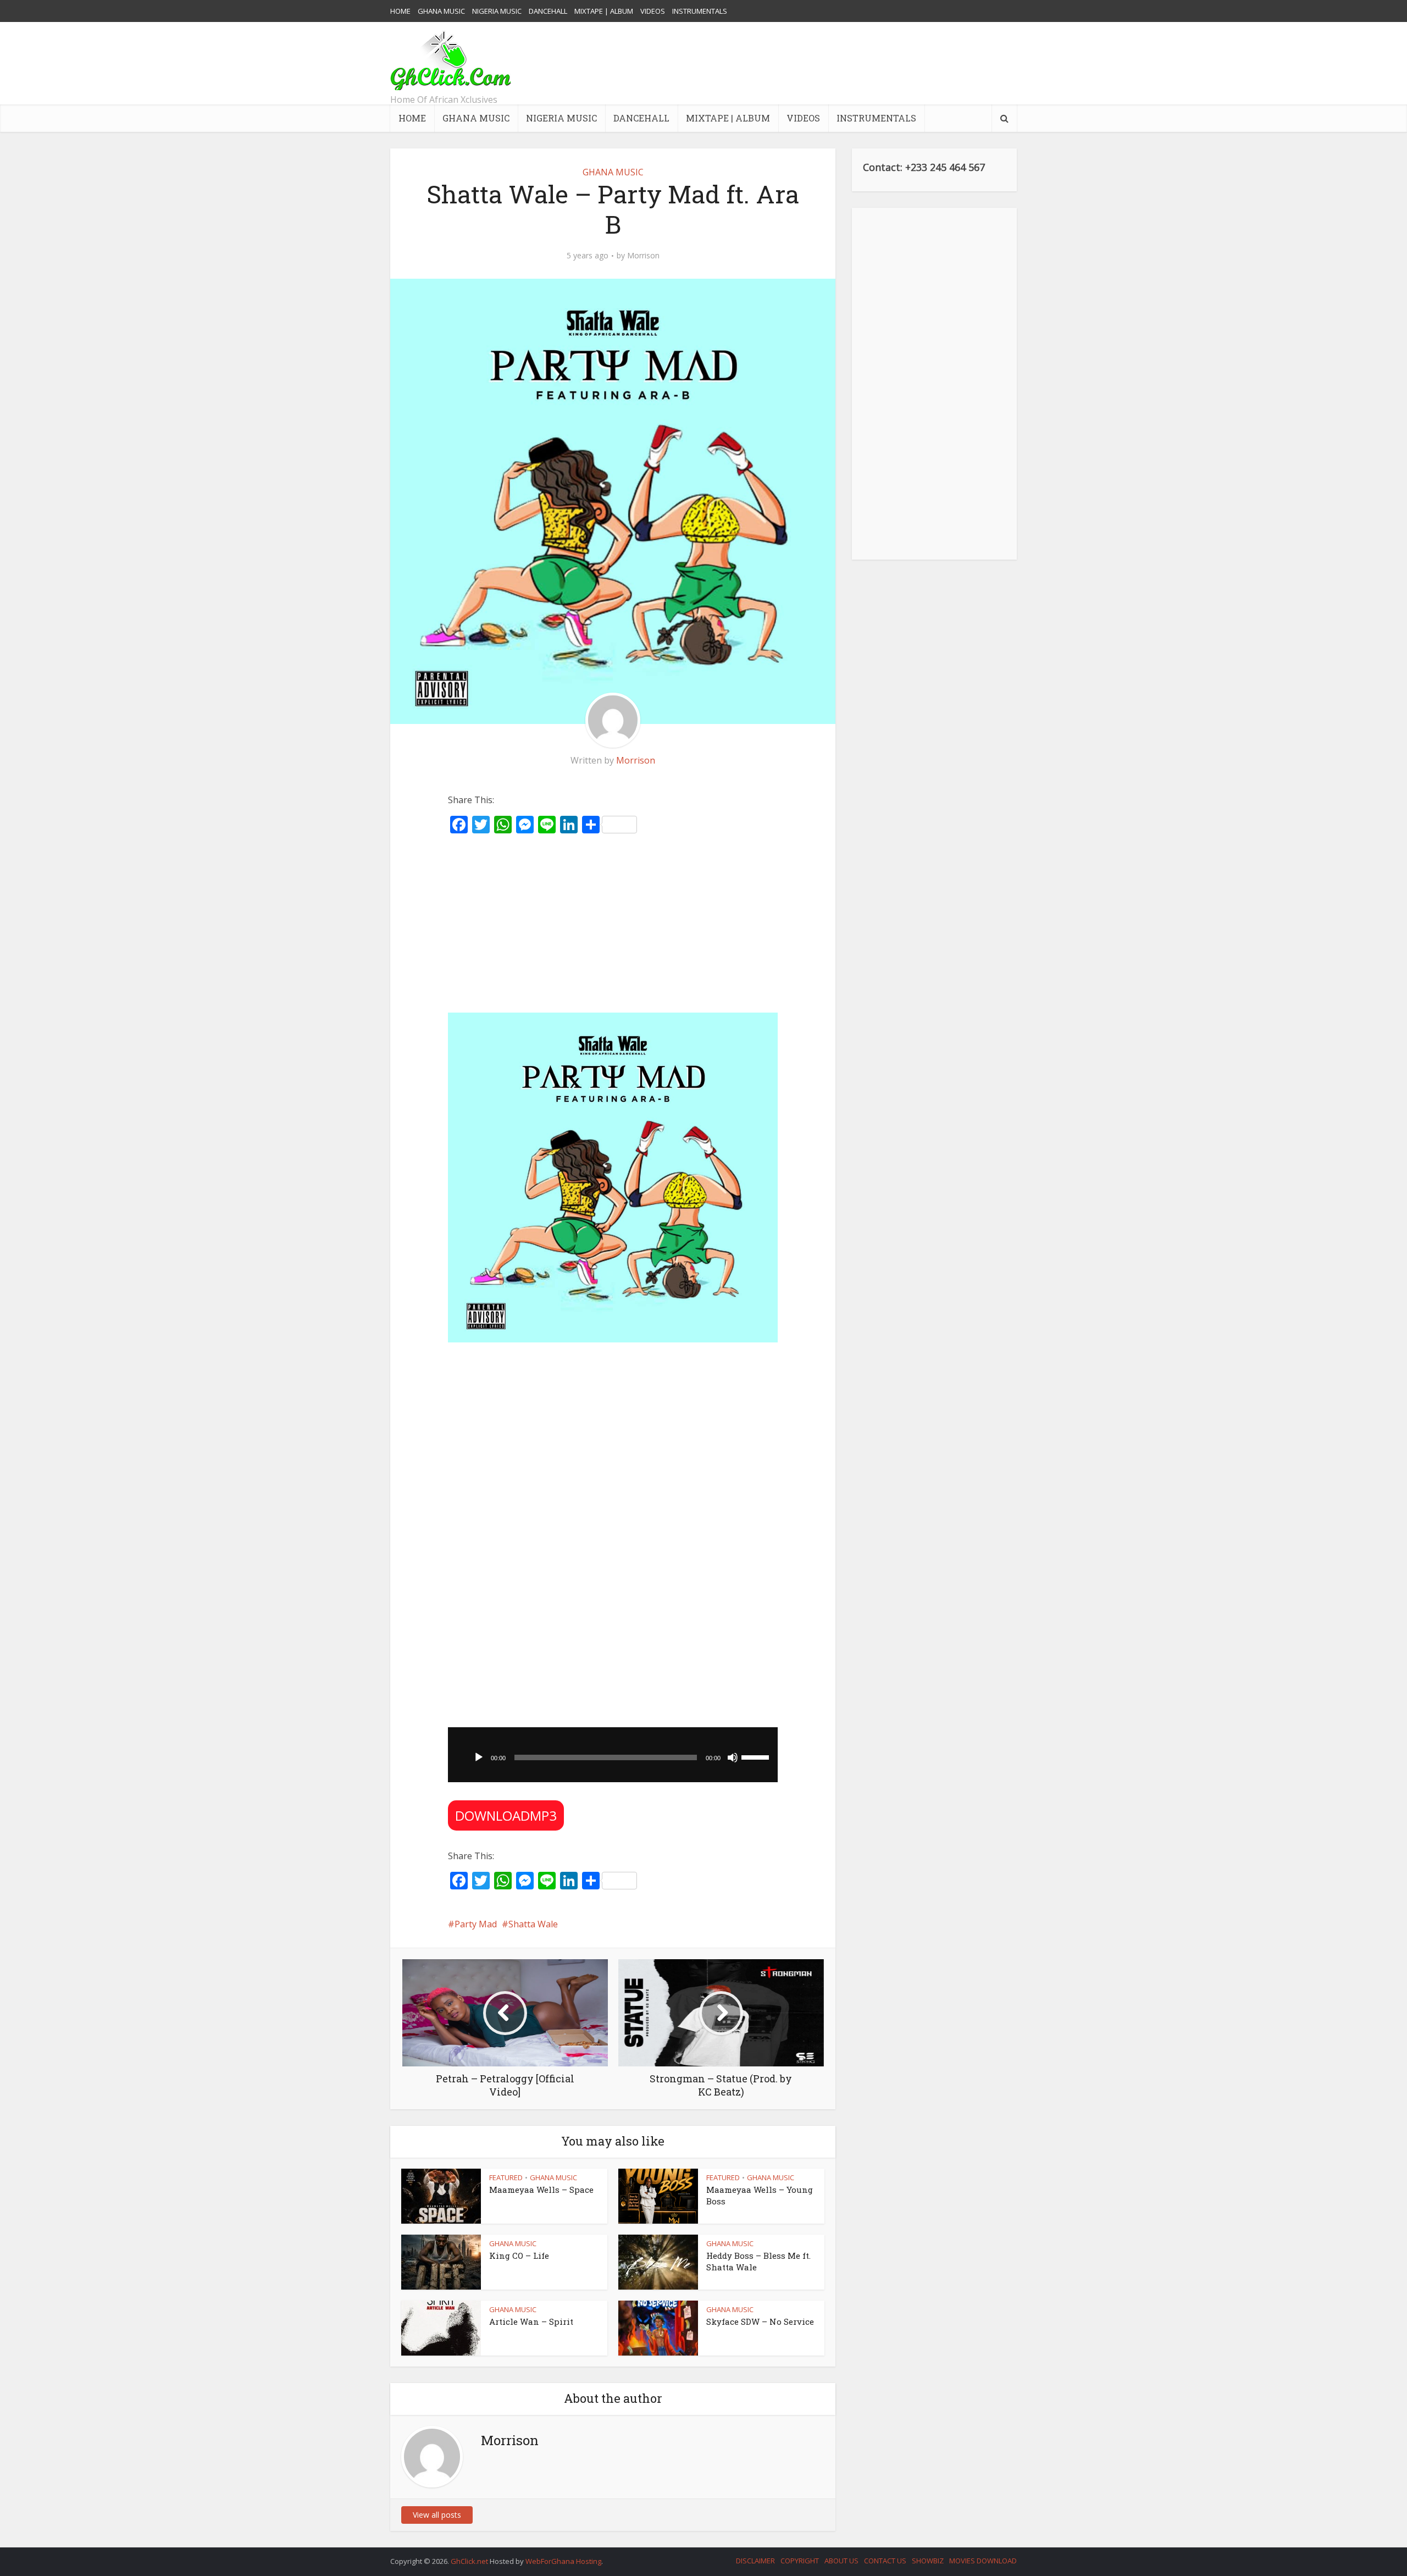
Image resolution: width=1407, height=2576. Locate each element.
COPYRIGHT (800, 2561)
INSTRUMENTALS (700, 11)
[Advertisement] (817, 63)
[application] (613, 1755)
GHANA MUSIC (441, 11)
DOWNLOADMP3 (506, 1815)
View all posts (437, 2515)
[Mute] (733, 1757)
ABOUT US (841, 2561)
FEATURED (506, 2177)
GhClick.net (470, 2561)
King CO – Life (519, 2256)
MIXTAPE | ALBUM (604, 11)
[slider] (757, 1756)
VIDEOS (653, 11)
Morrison (643, 256)
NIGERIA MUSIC (497, 11)
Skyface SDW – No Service (760, 2321)
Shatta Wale (533, 1924)
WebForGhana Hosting (563, 2561)
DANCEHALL (548, 11)
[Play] (479, 1757)
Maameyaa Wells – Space (541, 2190)
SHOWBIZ (928, 2561)
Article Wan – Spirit (531, 2321)
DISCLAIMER (755, 2561)
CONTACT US (885, 2561)
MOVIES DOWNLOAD (983, 2561)
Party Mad (476, 1924)
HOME (400, 11)
